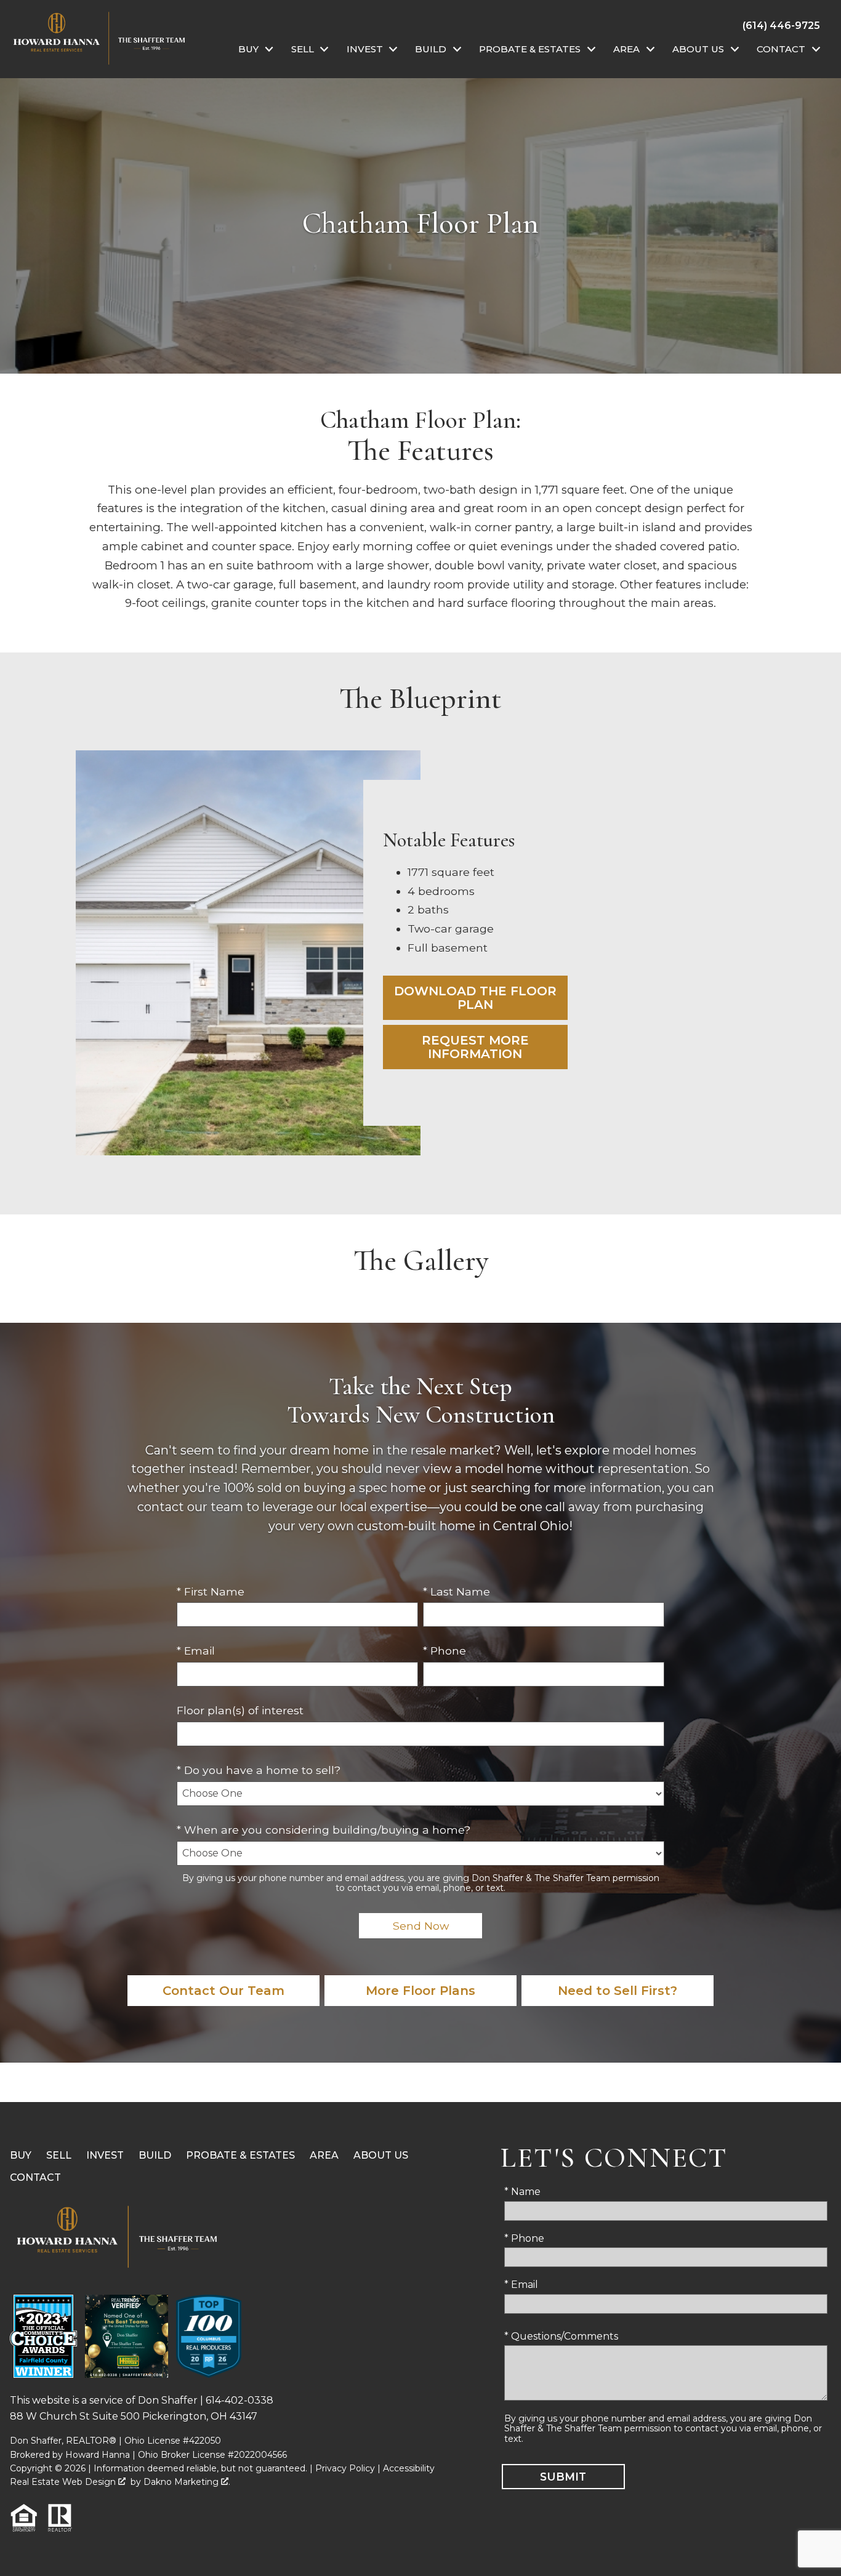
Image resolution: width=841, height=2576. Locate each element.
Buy (21, 2155)
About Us (381, 2155)
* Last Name (457, 1591)
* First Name (211, 1591)
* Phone (445, 1651)
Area (324, 2155)
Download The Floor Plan (475, 998)
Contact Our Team (223, 1991)
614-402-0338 (239, 2400)
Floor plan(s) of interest (240, 1710)
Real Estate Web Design (64, 2482)
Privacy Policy (345, 2468)
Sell (59, 2155)
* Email (196, 1651)
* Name (522, 2192)
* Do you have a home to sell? (259, 1770)
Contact (35, 2177)
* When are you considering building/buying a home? (324, 1830)
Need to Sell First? (618, 1991)
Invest (105, 2155)
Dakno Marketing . (187, 2482)
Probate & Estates (240, 2155)
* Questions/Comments (561, 2336)
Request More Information (475, 1047)
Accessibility (409, 2468)
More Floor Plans (420, 1991)
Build (155, 2155)
